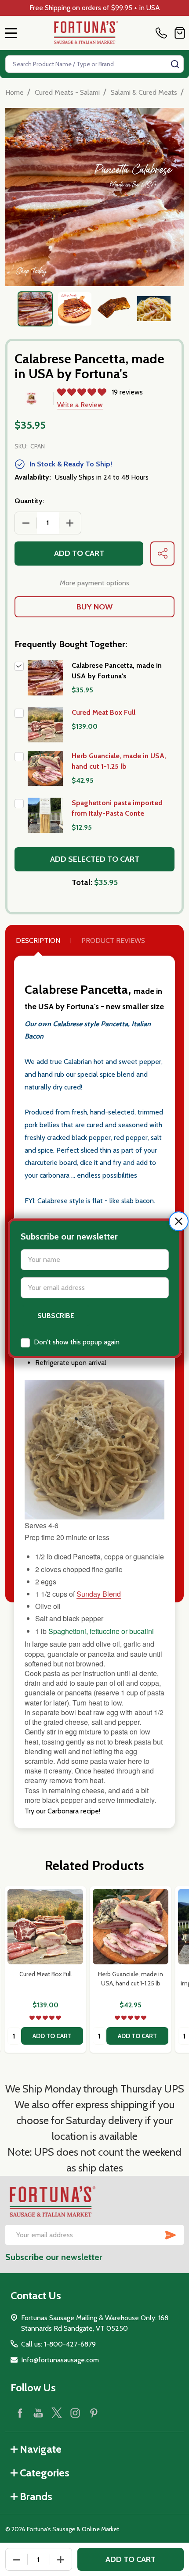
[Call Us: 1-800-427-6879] (163, 33)
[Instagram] (75, 2413)
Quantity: (29, 501)
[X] (57, 2413)
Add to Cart (79, 553)
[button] (179, 1221)
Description (38, 940)
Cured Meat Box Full (104, 712)
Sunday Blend (99, 1594)
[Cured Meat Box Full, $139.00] (45, 1927)
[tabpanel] (35, 309)
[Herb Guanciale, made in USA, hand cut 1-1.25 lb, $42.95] (131, 1927)
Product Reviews (113, 940)
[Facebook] (20, 2413)
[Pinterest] (94, 2413)
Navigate (41, 2449)
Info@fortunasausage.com (60, 2360)
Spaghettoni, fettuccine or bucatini (101, 1631)
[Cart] (180, 33)
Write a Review (80, 405)
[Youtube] (38, 2413)
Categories (45, 2473)
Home (15, 92)
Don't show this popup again (77, 1342)
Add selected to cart (95, 859)
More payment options (94, 583)
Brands (36, 2496)
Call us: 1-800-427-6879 (58, 2344)
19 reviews (127, 392)
